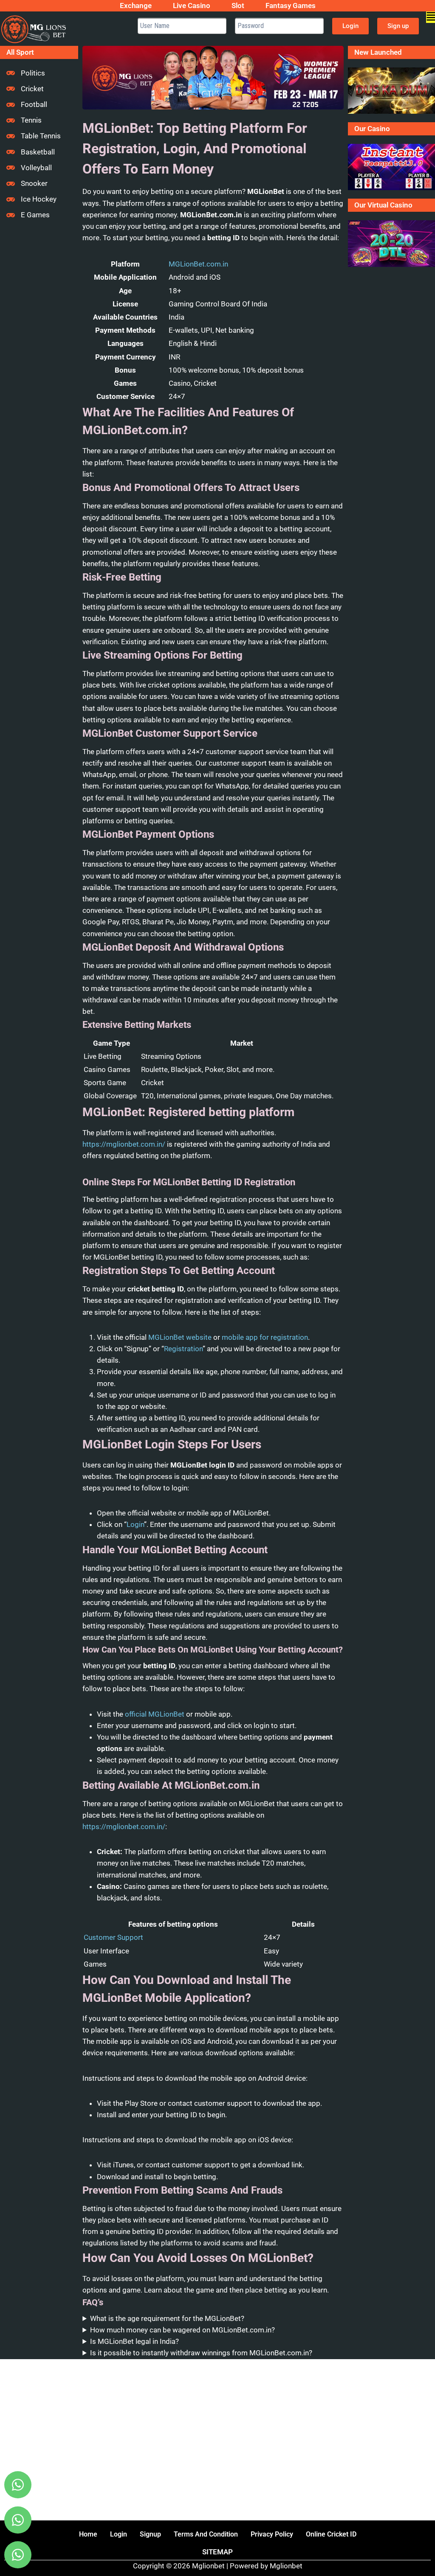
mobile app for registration (265, 1337)
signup (150, 2534)
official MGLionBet (155, 1714)
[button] (431, 17)
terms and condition (206, 2534)
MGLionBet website (180, 1337)
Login (135, 1524)
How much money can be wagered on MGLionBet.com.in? (182, 2330)
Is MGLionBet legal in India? (134, 2341)
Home (88, 2534)
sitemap (217, 2552)
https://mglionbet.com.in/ (124, 1144)
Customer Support (113, 1937)
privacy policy (272, 2534)
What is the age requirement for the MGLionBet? (167, 2318)
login (119, 2534)
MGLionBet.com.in (198, 264)
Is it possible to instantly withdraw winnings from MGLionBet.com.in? (201, 2353)
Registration (183, 1349)
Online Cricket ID (331, 2534)
